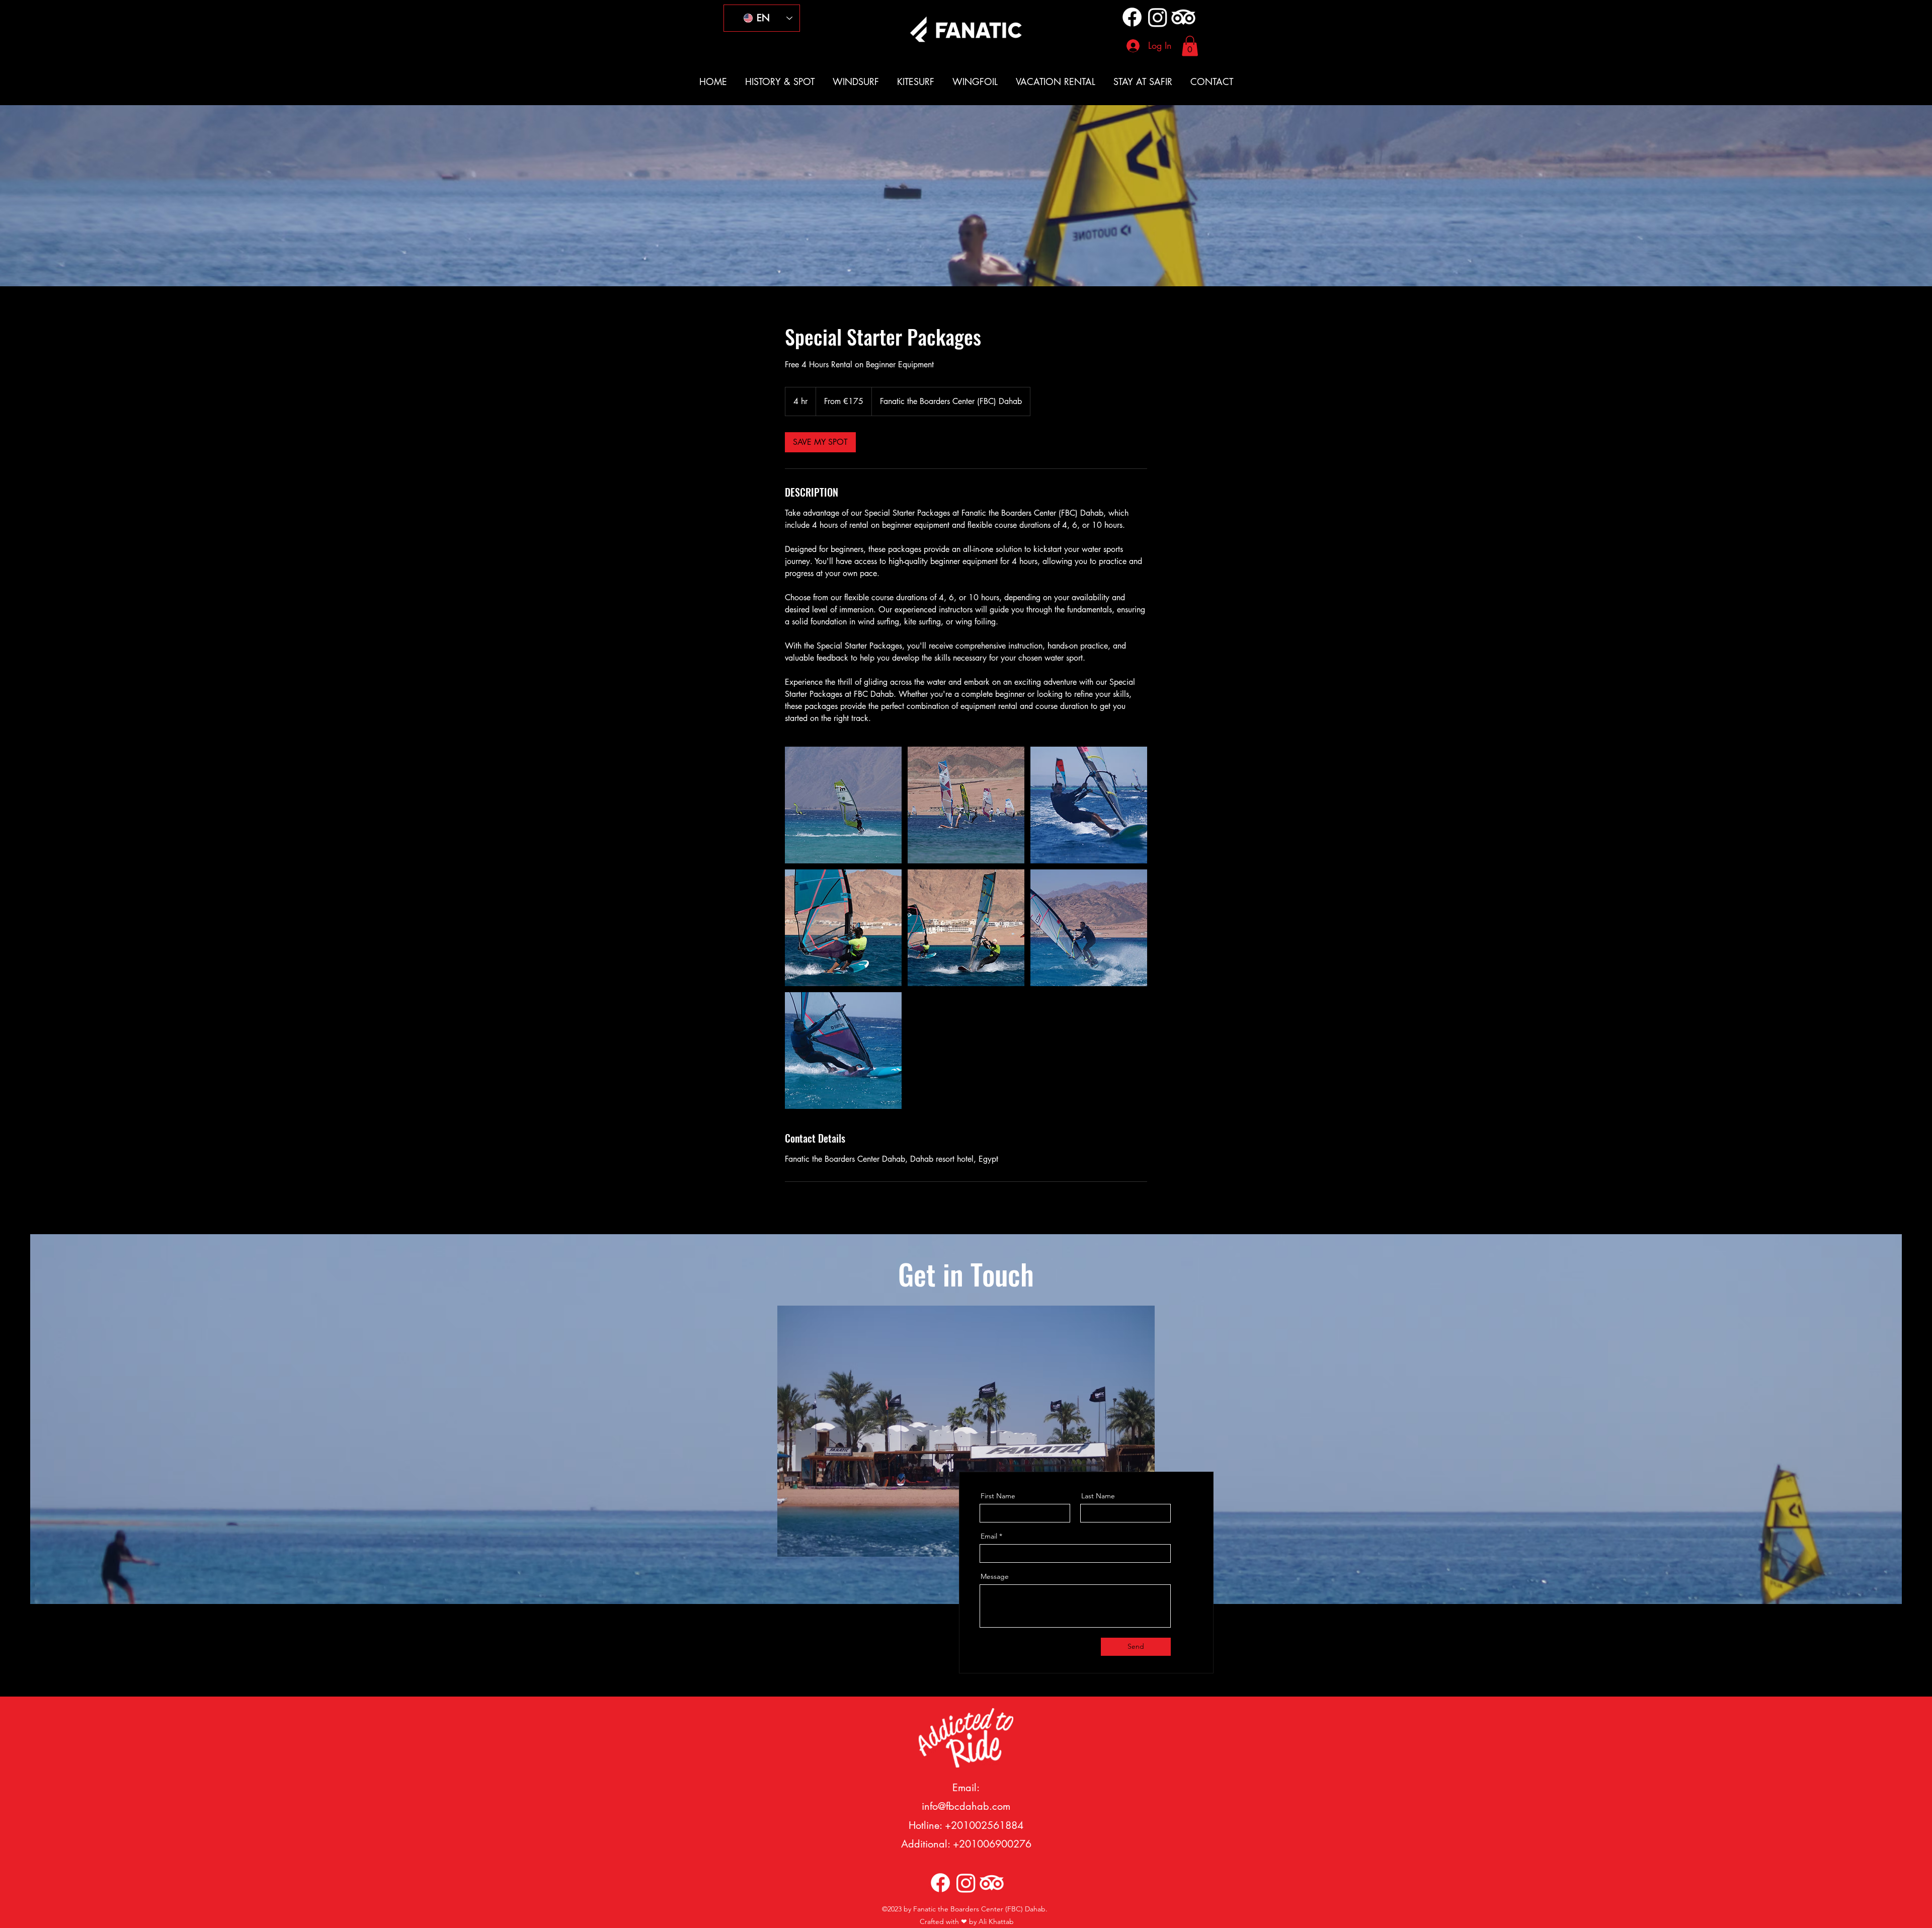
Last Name (1098, 1496)
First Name (998, 1496)
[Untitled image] (843, 805)
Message (995, 1576)
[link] (820, 442)
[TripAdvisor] (1183, 17)
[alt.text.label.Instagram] (1158, 17)
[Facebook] (1132, 17)
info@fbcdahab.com (966, 1806)
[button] (1190, 46)
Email (989, 1536)
